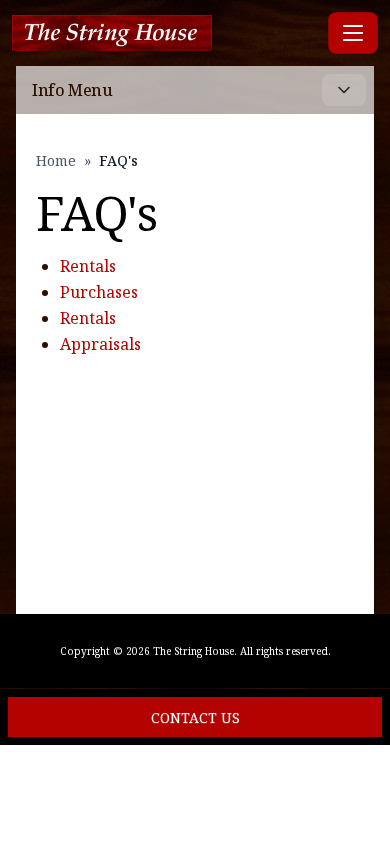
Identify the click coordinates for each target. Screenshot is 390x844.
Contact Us (195, 717)
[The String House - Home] (166, 33)
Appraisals (100, 344)
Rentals (88, 266)
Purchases (99, 292)
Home (56, 160)
